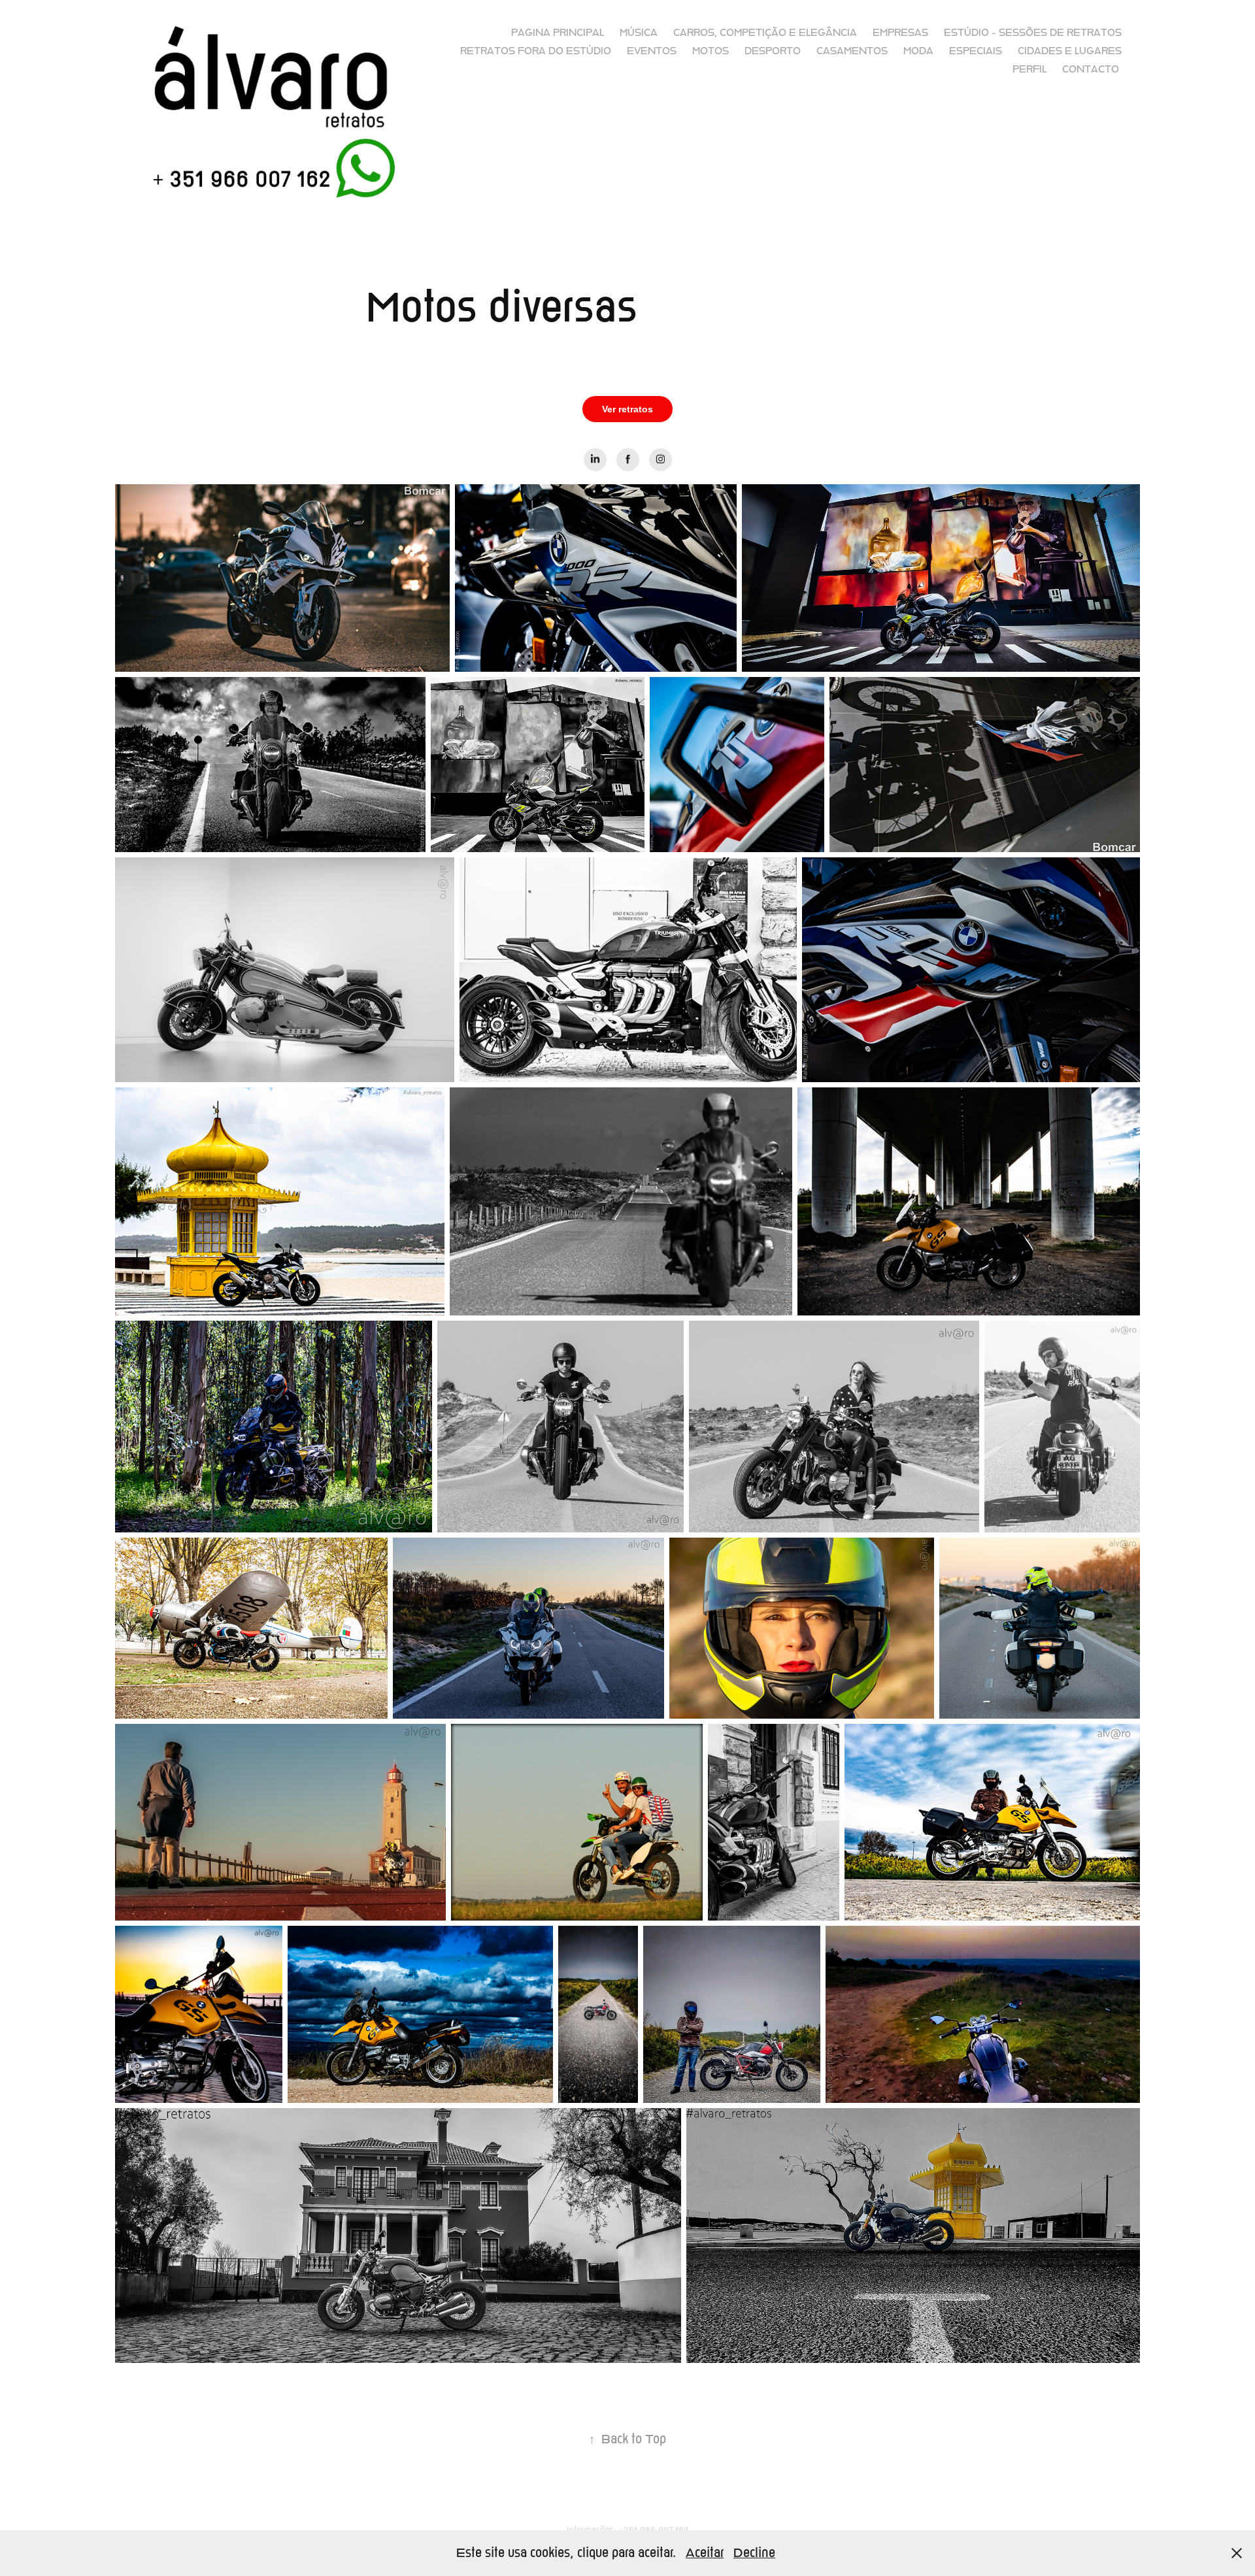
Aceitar (705, 2553)
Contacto (1091, 69)
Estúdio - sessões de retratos (1033, 33)
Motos (711, 51)
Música (639, 33)
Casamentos (852, 51)
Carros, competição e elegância (765, 33)
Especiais (976, 51)
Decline (754, 2553)
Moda (918, 51)
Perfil (1029, 69)
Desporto (773, 51)
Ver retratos (627, 409)
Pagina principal (558, 33)
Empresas (900, 33)
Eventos (652, 51)
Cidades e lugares (1070, 51)
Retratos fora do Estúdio (536, 51)
